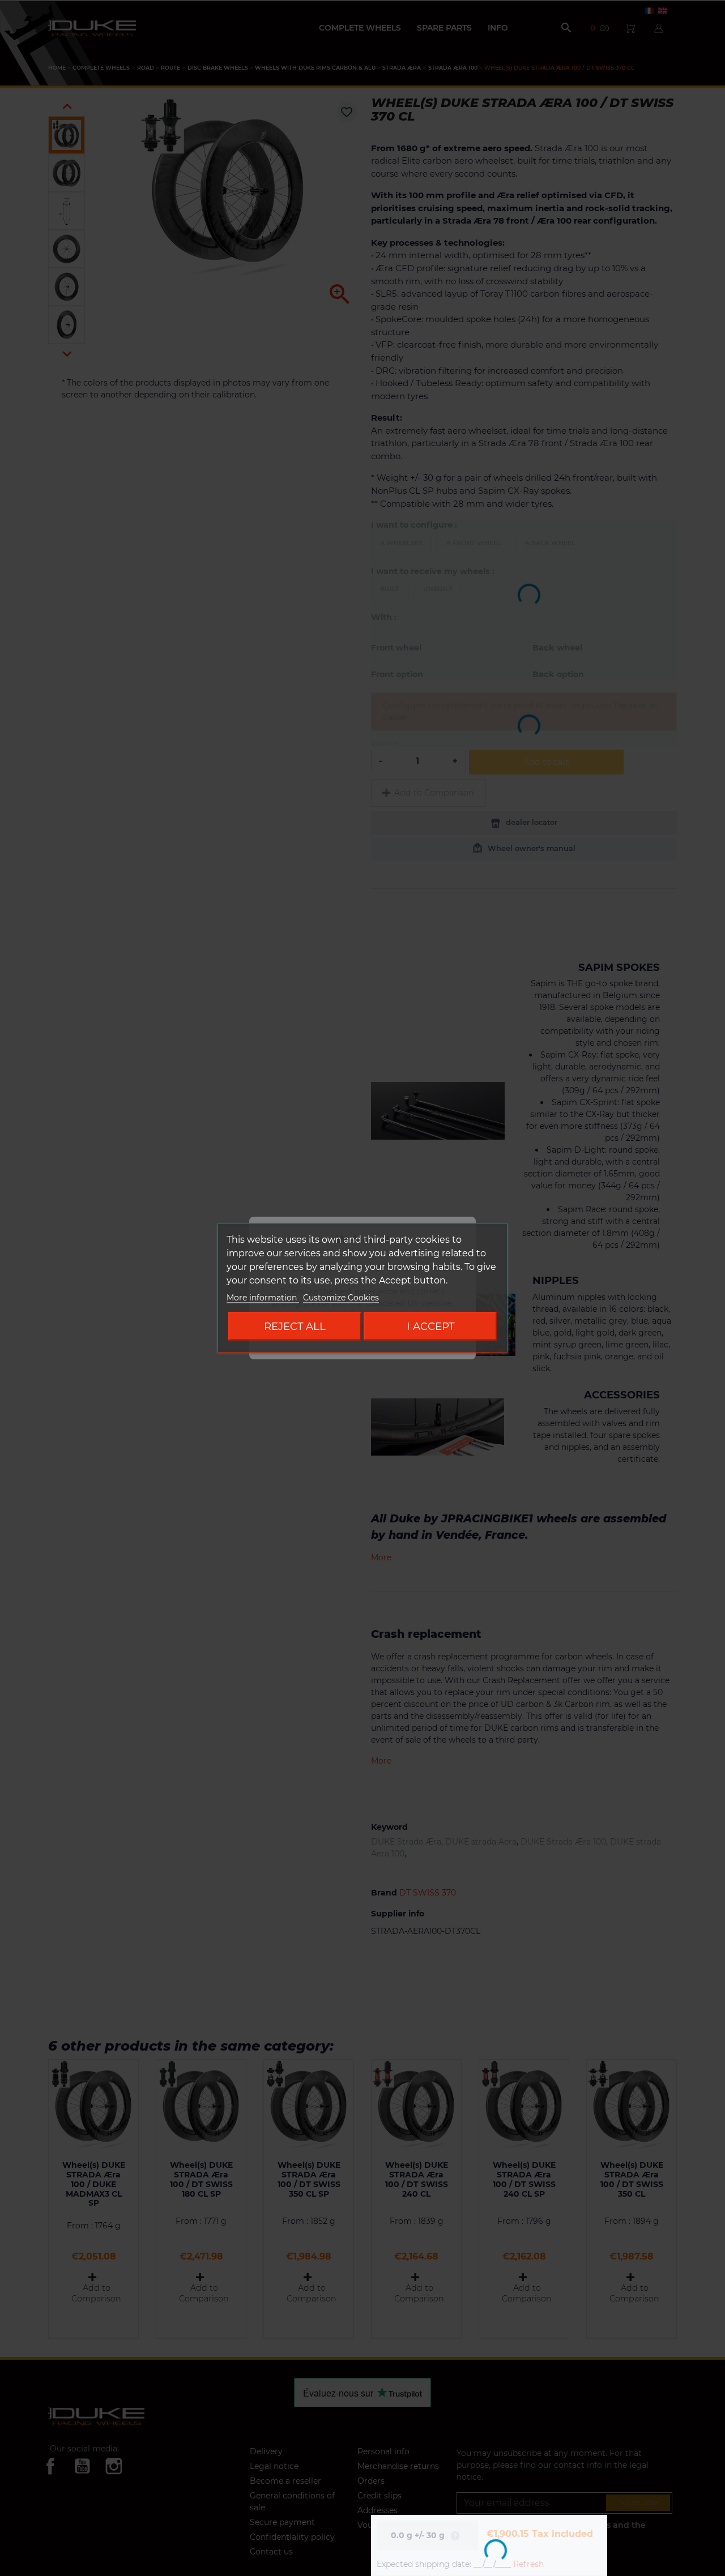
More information (263, 1298)
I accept (430, 1326)
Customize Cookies (341, 1298)
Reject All (295, 1326)
